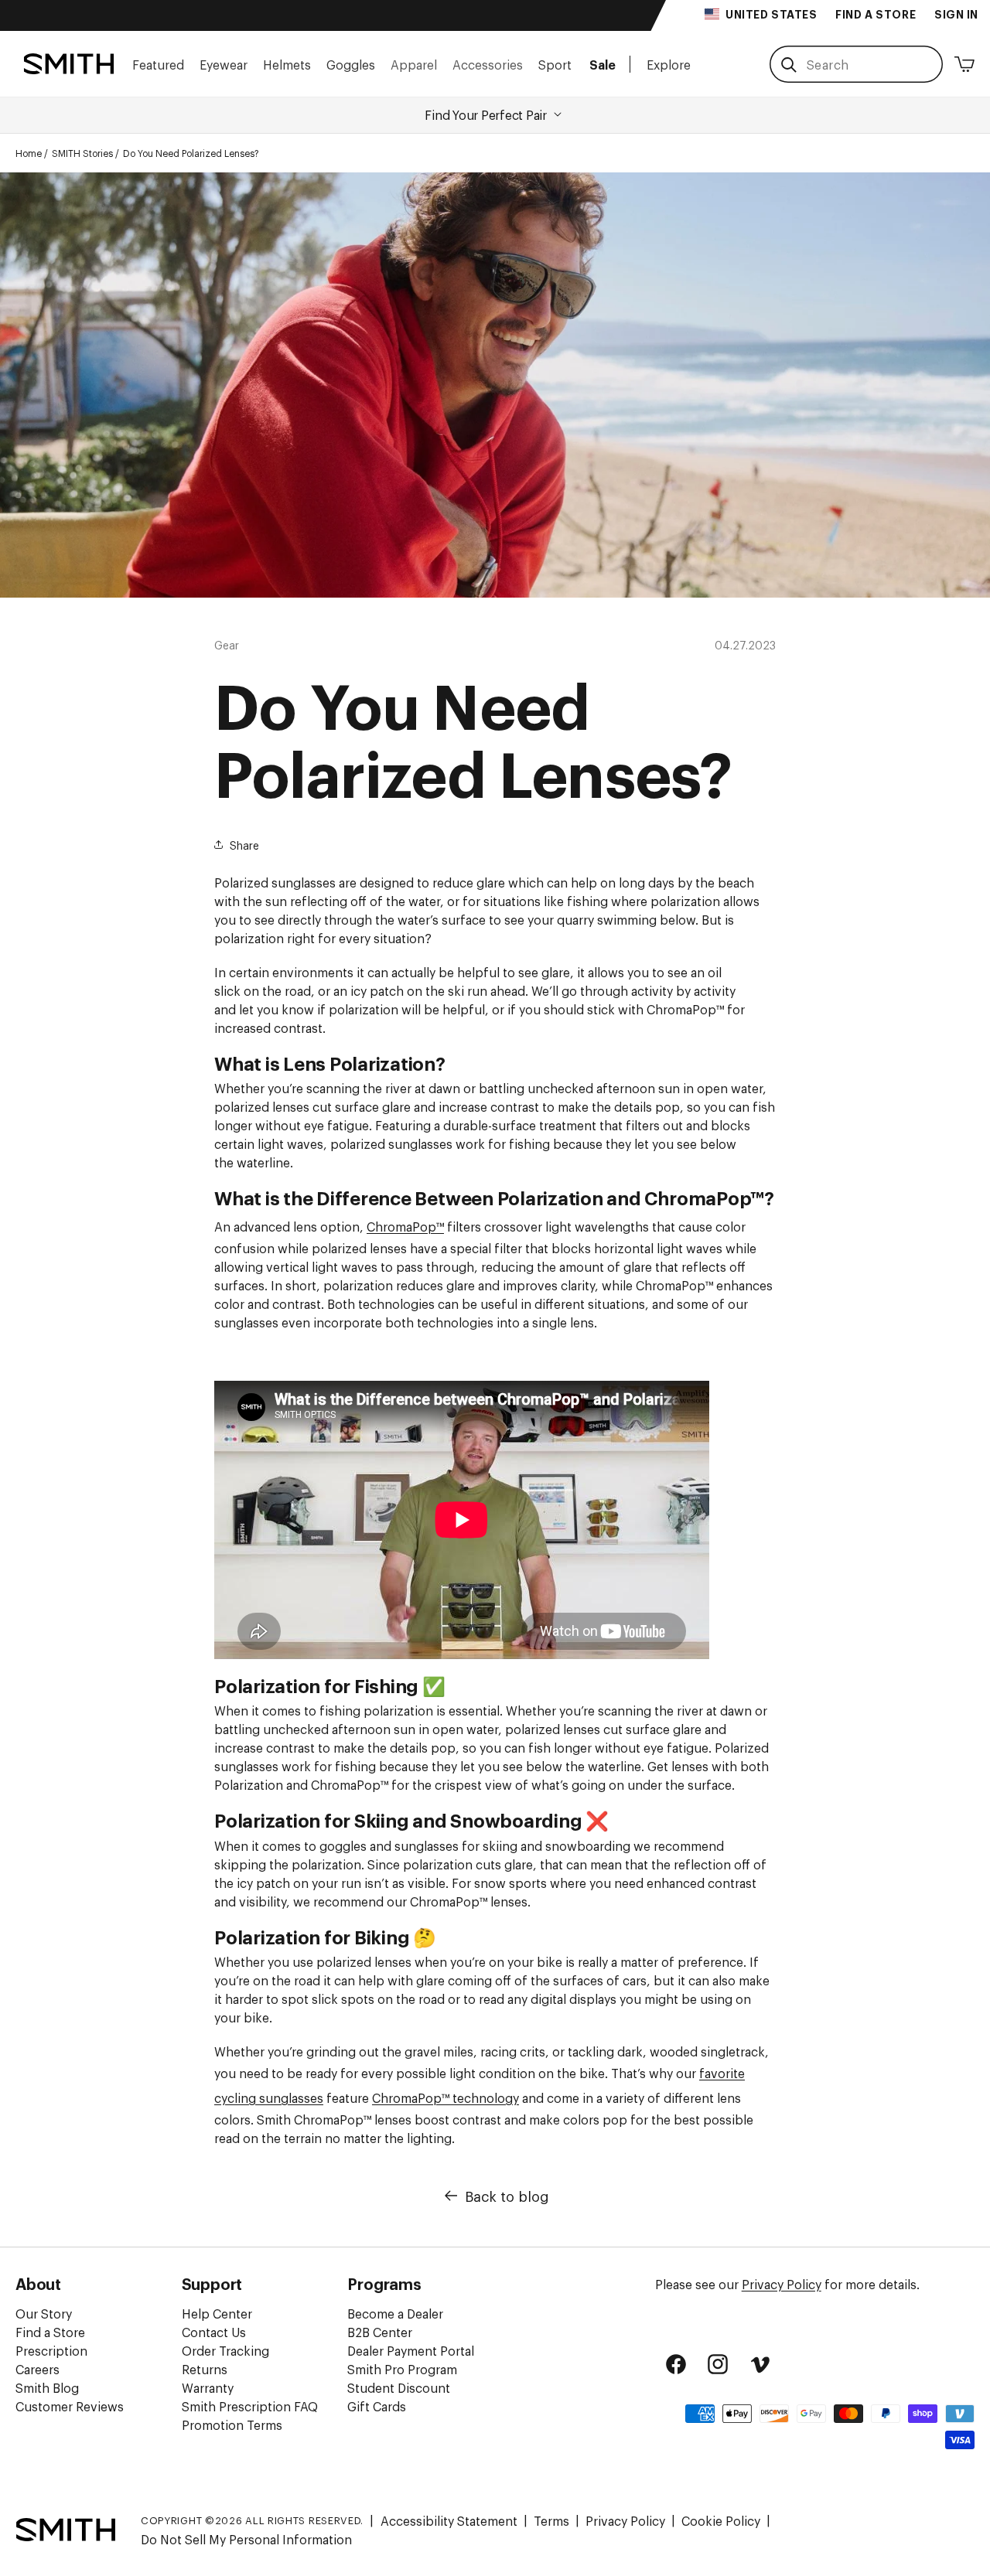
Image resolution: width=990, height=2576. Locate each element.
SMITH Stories (82, 153)
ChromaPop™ (405, 1226)
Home (29, 153)
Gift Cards (377, 2406)
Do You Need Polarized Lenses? (191, 153)
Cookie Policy (721, 2520)
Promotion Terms (232, 2424)
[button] (158, 64)
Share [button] (244, 845)
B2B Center (380, 2332)
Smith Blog (47, 2387)
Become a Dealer (395, 2313)
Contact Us (214, 2332)
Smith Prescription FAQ (250, 2406)
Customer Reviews (70, 2406)
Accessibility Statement (449, 2520)
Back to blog (507, 2196)
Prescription (51, 2350)
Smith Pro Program (402, 2369)
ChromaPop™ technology (445, 2097)
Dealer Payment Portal (411, 2350)
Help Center (217, 2313)
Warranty (208, 2387)
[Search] (789, 65)
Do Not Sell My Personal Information (246, 2539)
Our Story (44, 2313)
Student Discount (399, 2387)
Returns (205, 2369)
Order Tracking (225, 2350)
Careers (38, 2369)
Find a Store (50, 2332)
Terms (551, 2520)
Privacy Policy (782, 2284)
